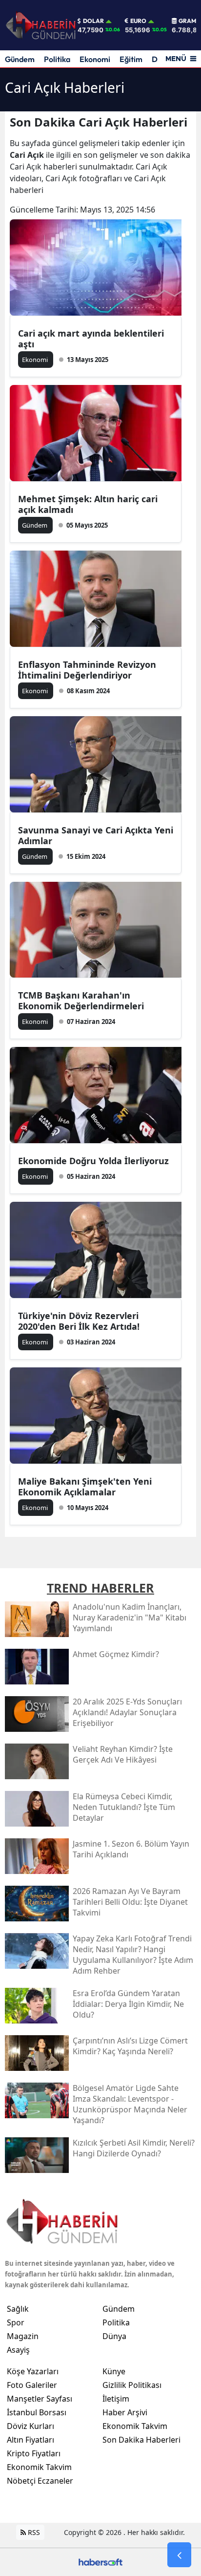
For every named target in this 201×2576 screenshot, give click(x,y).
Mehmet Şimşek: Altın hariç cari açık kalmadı (88, 504)
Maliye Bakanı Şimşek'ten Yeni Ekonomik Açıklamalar (85, 1487)
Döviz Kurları (30, 2426)
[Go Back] (179, 2555)
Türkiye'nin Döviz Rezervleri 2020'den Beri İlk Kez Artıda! (79, 1321)
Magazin (23, 2336)
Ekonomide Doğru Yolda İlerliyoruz (93, 1161)
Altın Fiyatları (30, 2440)
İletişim (116, 2399)
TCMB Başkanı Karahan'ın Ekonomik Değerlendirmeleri (81, 1001)
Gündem (20, 59)
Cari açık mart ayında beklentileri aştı (91, 339)
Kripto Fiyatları (34, 2453)
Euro (138, 21)
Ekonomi (95, 59)
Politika (57, 59)
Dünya (114, 2336)
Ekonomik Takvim (39, 2467)
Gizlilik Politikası (132, 2385)
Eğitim (131, 59)
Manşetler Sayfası (40, 2399)
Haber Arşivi (125, 2412)
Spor (16, 2322)
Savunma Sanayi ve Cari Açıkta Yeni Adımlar (96, 835)
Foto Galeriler (32, 2385)
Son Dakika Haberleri (141, 2440)
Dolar (93, 21)
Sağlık (18, 2309)
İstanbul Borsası (37, 2412)
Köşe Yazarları (33, 2371)
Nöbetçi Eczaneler (40, 2481)
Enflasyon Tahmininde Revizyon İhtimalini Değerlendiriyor (87, 670)
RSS (33, 2532)
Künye (114, 2371)
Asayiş (18, 2350)
